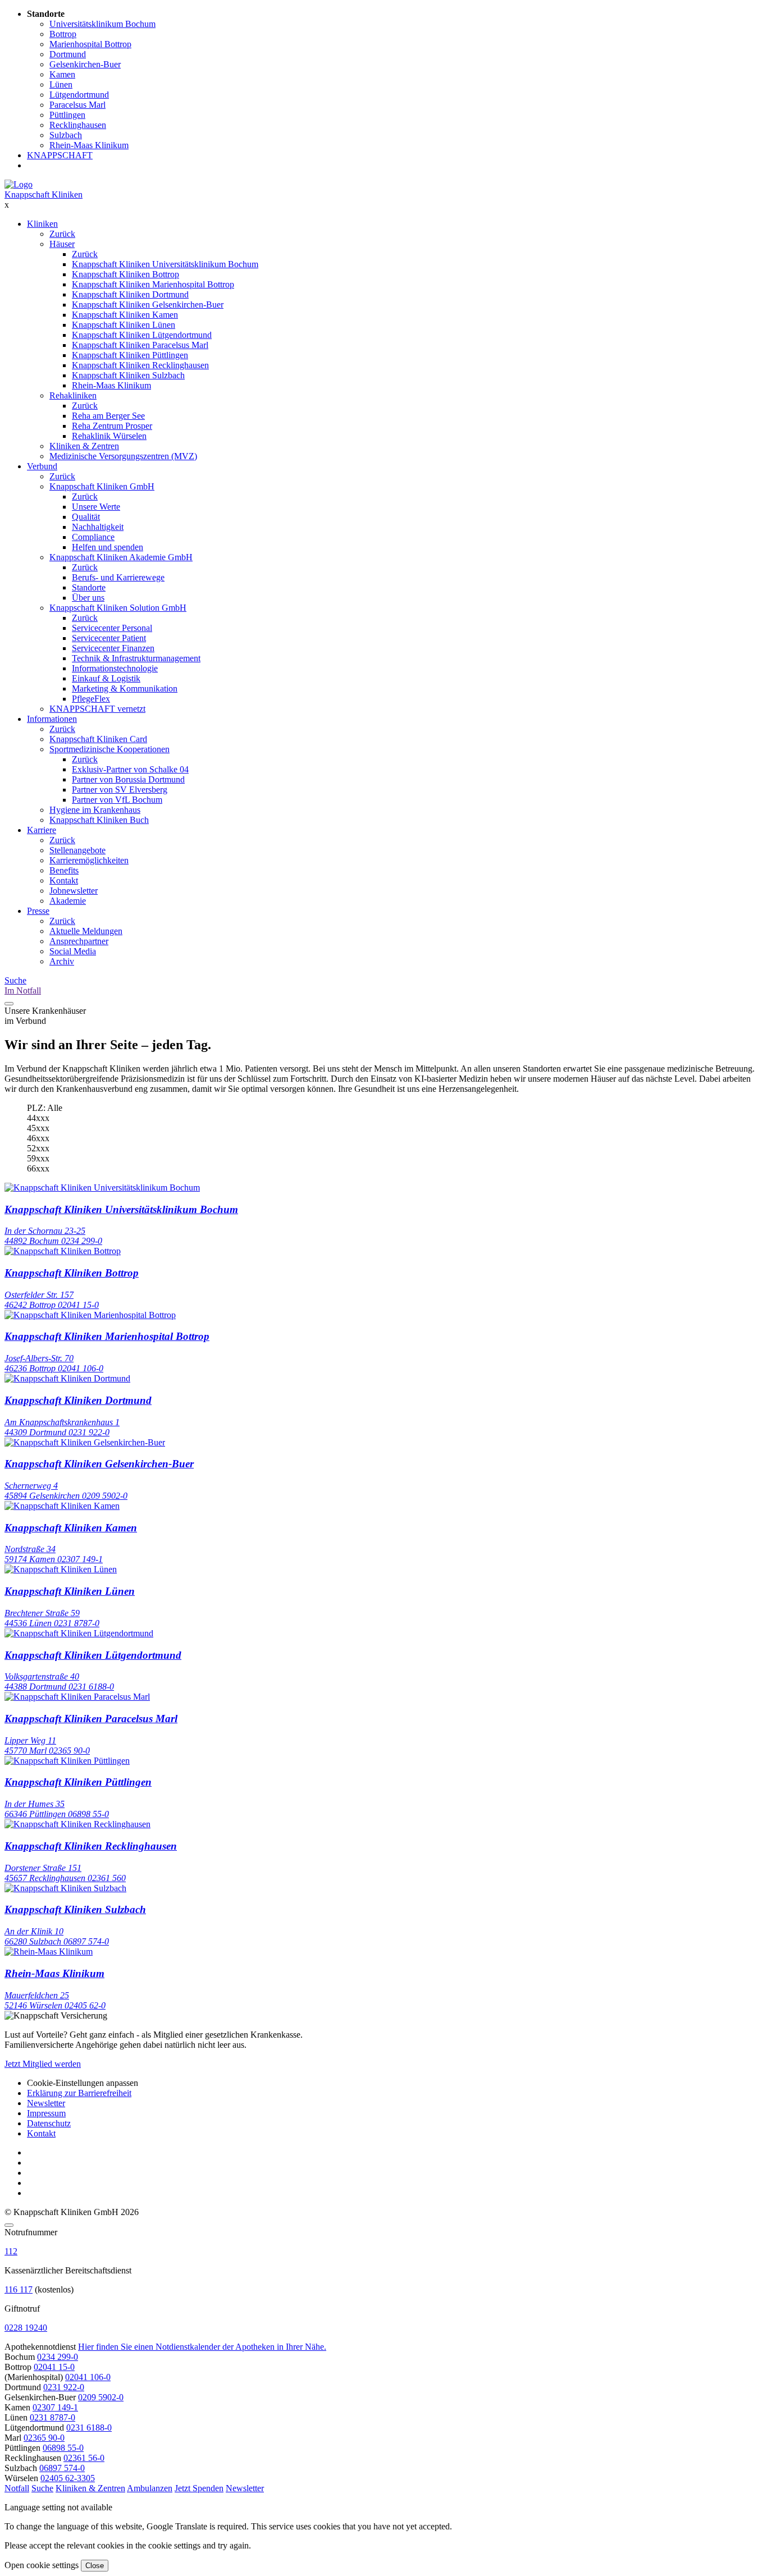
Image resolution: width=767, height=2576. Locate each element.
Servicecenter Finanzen (113, 648)
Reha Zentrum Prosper (112, 426)
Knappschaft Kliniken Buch (99, 820)
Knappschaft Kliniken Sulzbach (128, 375)
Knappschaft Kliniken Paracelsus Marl (140, 345)
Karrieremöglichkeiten (89, 860)
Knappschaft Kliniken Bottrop (125, 274)
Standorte (89, 587)
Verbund (42, 466)
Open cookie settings (42, 2565)
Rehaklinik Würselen (109, 436)
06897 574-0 (62, 2468)
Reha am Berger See (108, 416)
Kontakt (64, 880)
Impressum (46, 2113)
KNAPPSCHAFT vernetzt (97, 709)
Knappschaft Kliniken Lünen (124, 325)
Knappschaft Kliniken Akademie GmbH (121, 557)
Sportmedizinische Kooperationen (109, 749)
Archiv (62, 961)
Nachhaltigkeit (98, 527)
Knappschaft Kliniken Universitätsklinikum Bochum (165, 264)
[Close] (9, 2225)
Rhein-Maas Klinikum (111, 385)
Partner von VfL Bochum (117, 800)
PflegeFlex (91, 699)
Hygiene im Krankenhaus (95, 810)
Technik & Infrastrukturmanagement (136, 658)
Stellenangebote (77, 850)
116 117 (19, 2289)
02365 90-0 (44, 2438)
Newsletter (46, 2103)
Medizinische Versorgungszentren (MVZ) (123, 456)
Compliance (93, 537)
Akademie (68, 901)
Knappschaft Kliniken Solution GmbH (118, 608)
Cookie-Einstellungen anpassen (83, 2083)
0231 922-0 (64, 2387)
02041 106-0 (88, 2377)
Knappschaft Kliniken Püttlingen (130, 355)
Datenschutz (49, 2123)
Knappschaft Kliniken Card (98, 739)
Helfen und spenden (108, 547)
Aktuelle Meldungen (86, 931)
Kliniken (42, 224)
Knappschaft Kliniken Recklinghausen (140, 365)
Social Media (73, 951)
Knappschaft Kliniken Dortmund (130, 294)
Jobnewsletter (74, 891)
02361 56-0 (84, 2458)
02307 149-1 (55, 2407)
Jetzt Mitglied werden (43, 2064)
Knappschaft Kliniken (44, 195)
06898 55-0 (63, 2448)
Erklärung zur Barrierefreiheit (79, 2093)
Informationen (52, 719)
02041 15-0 (54, 2367)
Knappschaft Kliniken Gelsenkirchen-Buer (148, 305)
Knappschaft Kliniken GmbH (102, 486)
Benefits (64, 870)
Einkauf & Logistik (106, 678)
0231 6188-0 (89, 2428)
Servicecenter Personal (112, 628)
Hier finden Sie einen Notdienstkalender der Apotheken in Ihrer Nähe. (202, 2347)
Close (95, 2566)
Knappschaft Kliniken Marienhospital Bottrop (153, 284)
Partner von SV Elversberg (120, 790)
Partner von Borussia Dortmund (128, 779)
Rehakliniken (73, 395)
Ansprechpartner (79, 941)
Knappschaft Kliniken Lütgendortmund (142, 335)
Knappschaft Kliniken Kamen (125, 315)
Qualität (86, 517)
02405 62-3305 (68, 2478)
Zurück (62, 234)
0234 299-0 (58, 2357)
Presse (38, 911)
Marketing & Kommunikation (125, 688)
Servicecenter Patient (109, 638)
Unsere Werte (96, 507)
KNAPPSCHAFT (60, 155)
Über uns (88, 598)
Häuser (62, 244)
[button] (17, 2488)
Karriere (42, 830)
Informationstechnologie (115, 668)
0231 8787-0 (52, 2417)
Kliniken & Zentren (84, 446)
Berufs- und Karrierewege (118, 577)
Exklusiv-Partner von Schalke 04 (130, 769)
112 (11, 2251)
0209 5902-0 (101, 2397)
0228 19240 (26, 2328)
